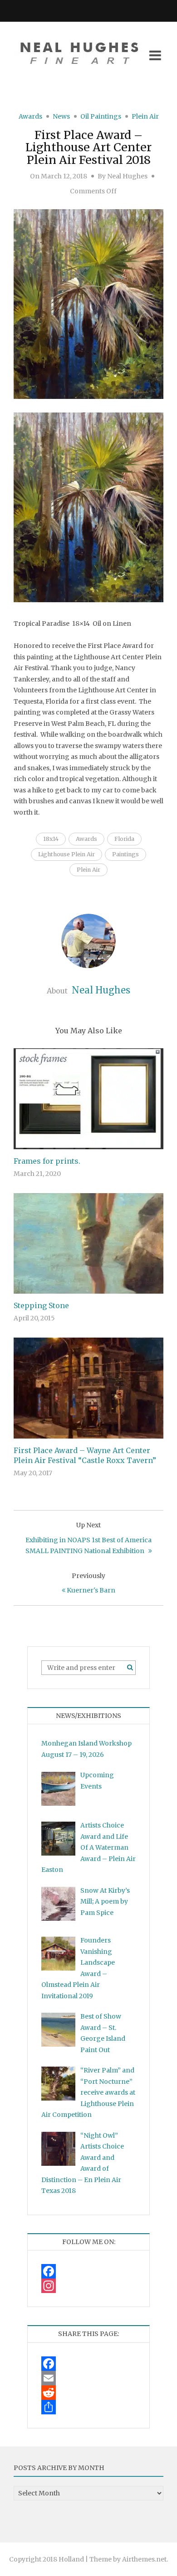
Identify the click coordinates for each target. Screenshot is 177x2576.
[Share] (88, 2407)
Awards (30, 116)
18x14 (51, 839)
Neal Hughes (127, 176)
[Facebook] (88, 2271)
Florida (124, 839)
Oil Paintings (101, 116)
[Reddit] (88, 2393)
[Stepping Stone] (88, 1243)
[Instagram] (88, 2286)
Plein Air (145, 116)
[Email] (88, 2378)
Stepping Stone (41, 1305)
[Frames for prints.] (88, 1099)
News (61, 116)
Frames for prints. (47, 1161)
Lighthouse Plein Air (66, 854)
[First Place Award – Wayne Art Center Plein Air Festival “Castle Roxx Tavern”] (88, 1387)
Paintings (125, 854)
